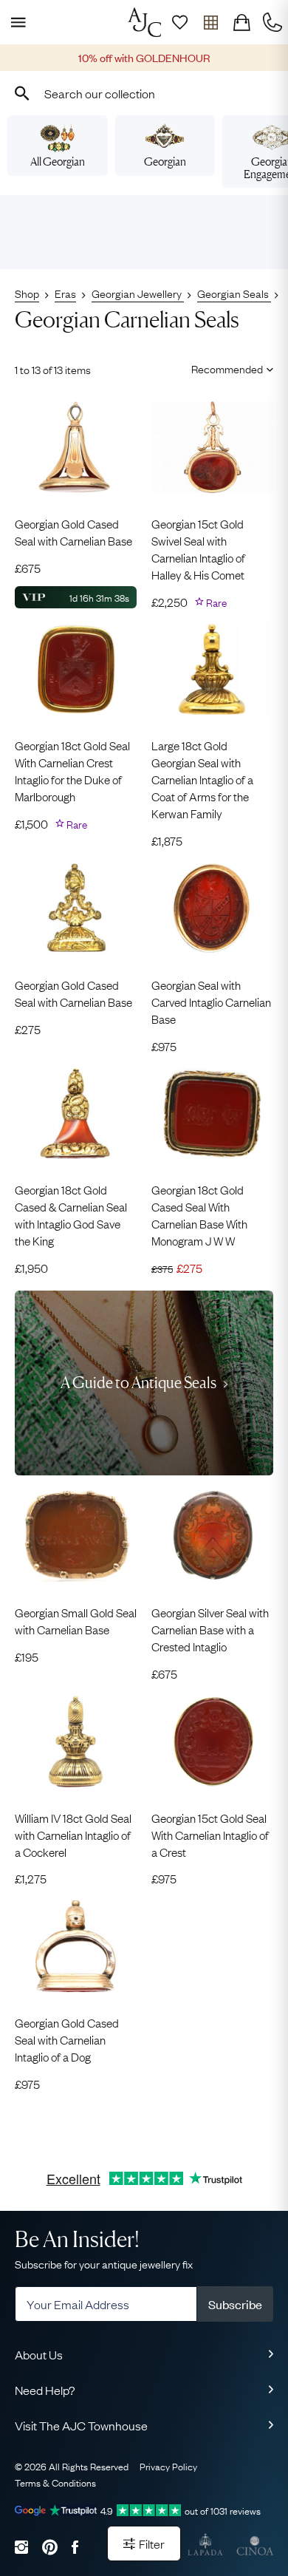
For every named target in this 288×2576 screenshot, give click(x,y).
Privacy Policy (168, 2466)
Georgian (165, 162)
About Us (39, 2354)
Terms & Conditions (55, 2482)
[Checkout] (241, 22)
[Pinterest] (50, 2547)
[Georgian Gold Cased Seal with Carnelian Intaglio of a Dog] (76, 1946)
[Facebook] (75, 2547)
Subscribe (235, 2304)
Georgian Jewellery (138, 293)
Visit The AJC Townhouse (81, 2425)
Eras (65, 293)
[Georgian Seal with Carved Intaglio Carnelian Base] (212, 908)
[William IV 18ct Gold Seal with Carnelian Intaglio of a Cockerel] (76, 1741)
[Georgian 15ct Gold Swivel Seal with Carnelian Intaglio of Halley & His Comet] (212, 447)
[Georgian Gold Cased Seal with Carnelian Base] (76, 447)
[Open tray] (210, 22)
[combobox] (144, 93)
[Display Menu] (16, 22)
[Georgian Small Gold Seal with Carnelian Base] (76, 1536)
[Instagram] (21, 2547)
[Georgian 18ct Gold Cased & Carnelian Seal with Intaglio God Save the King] (76, 1114)
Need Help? (45, 2390)
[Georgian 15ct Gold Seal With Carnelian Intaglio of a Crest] (212, 1741)
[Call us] (272, 22)
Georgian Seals (234, 293)
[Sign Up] (179, 22)
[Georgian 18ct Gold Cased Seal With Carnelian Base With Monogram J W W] (212, 1114)
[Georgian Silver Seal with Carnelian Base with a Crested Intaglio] (212, 1536)
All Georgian (58, 162)
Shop (27, 293)
